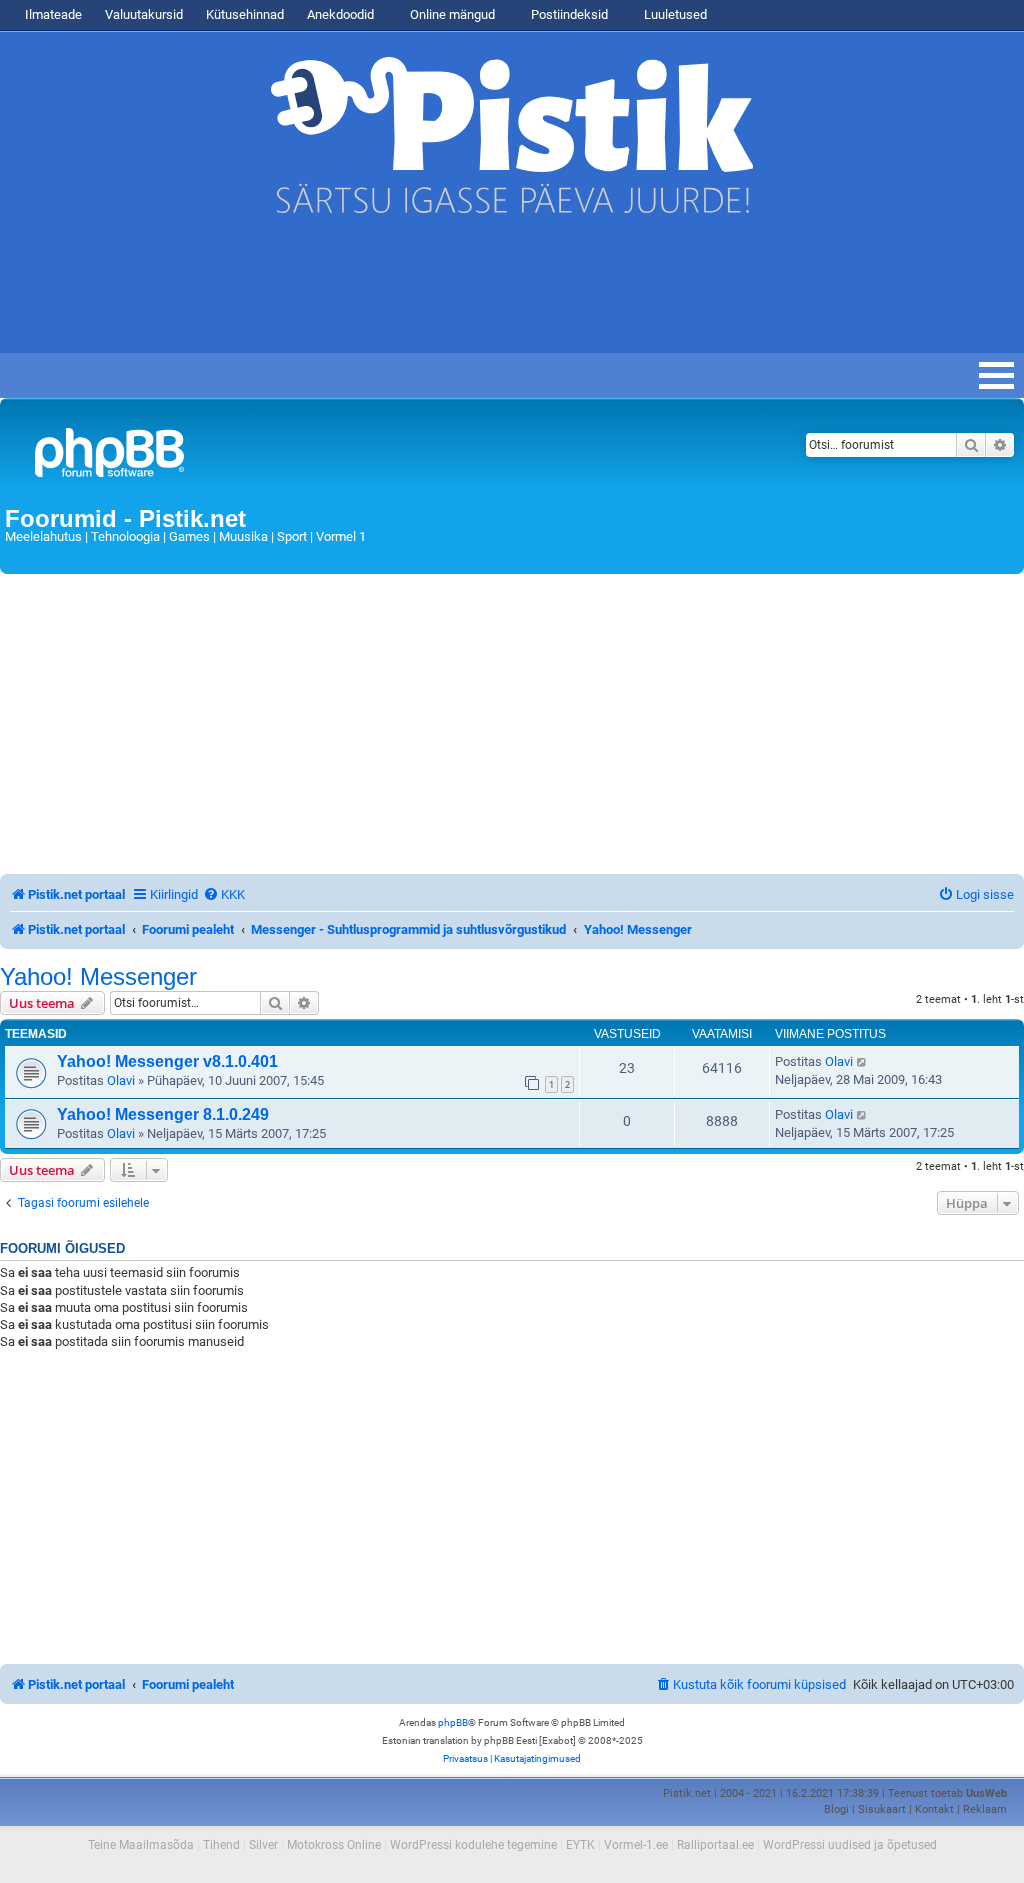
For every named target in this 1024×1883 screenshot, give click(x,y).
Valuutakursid (144, 14)
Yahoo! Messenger (98, 977)
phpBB (453, 1722)
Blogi (836, 1809)
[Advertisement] (364, 293)
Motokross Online (334, 1845)
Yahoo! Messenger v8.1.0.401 (167, 1061)
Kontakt (934, 1809)
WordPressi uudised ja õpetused (850, 1845)
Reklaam (985, 1809)
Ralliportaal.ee (715, 1845)
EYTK (580, 1845)
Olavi (121, 1080)
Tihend (221, 1845)
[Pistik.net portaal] (334, 456)
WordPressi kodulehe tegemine (473, 1845)
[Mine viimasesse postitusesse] (862, 1062)
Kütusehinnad (245, 14)
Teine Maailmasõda (141, 1845)
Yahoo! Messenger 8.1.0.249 (163, 1114)
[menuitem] (224, 894)
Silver (263, 1845)
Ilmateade (53, 14)
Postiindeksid (568, 14)
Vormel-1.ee (636, 1845)
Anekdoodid (340, 14)
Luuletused (674, 14)
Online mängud (451, 14)
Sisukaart (882, 1809)
